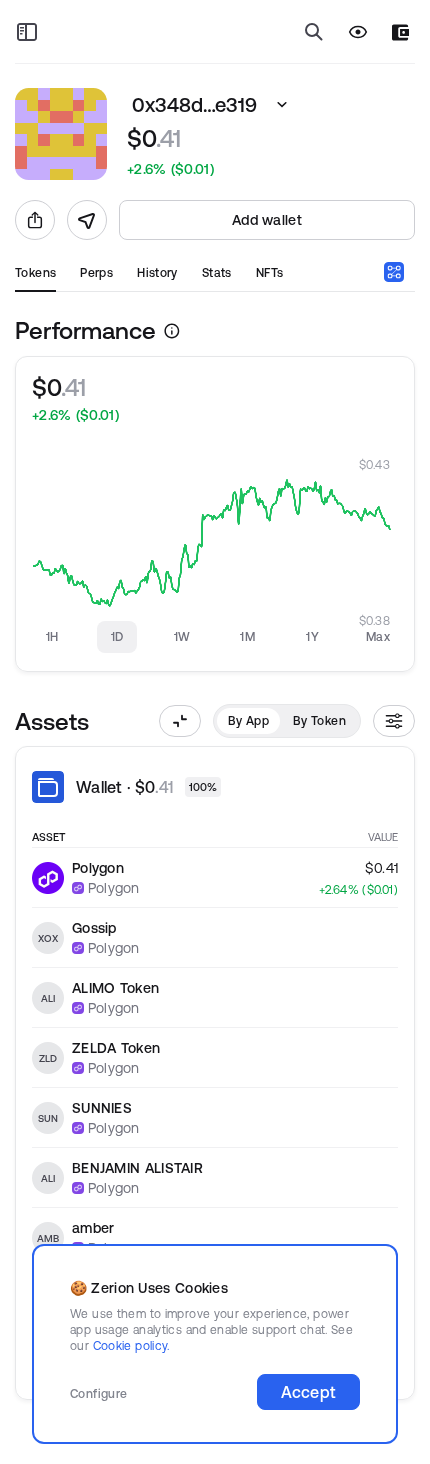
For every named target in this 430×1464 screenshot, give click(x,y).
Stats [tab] (217, 272)
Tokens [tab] (35, 272)
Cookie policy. (131, 1345)
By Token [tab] (319, 720)
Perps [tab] (96, 272)
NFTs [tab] (270, 272)
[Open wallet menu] (400, 32)
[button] (282, 105)
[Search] (314, 32)
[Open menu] (27, 32)
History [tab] (157, 272)
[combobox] (394, 272)
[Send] (87, 220)
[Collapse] (180, 721)
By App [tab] (248, 720)
